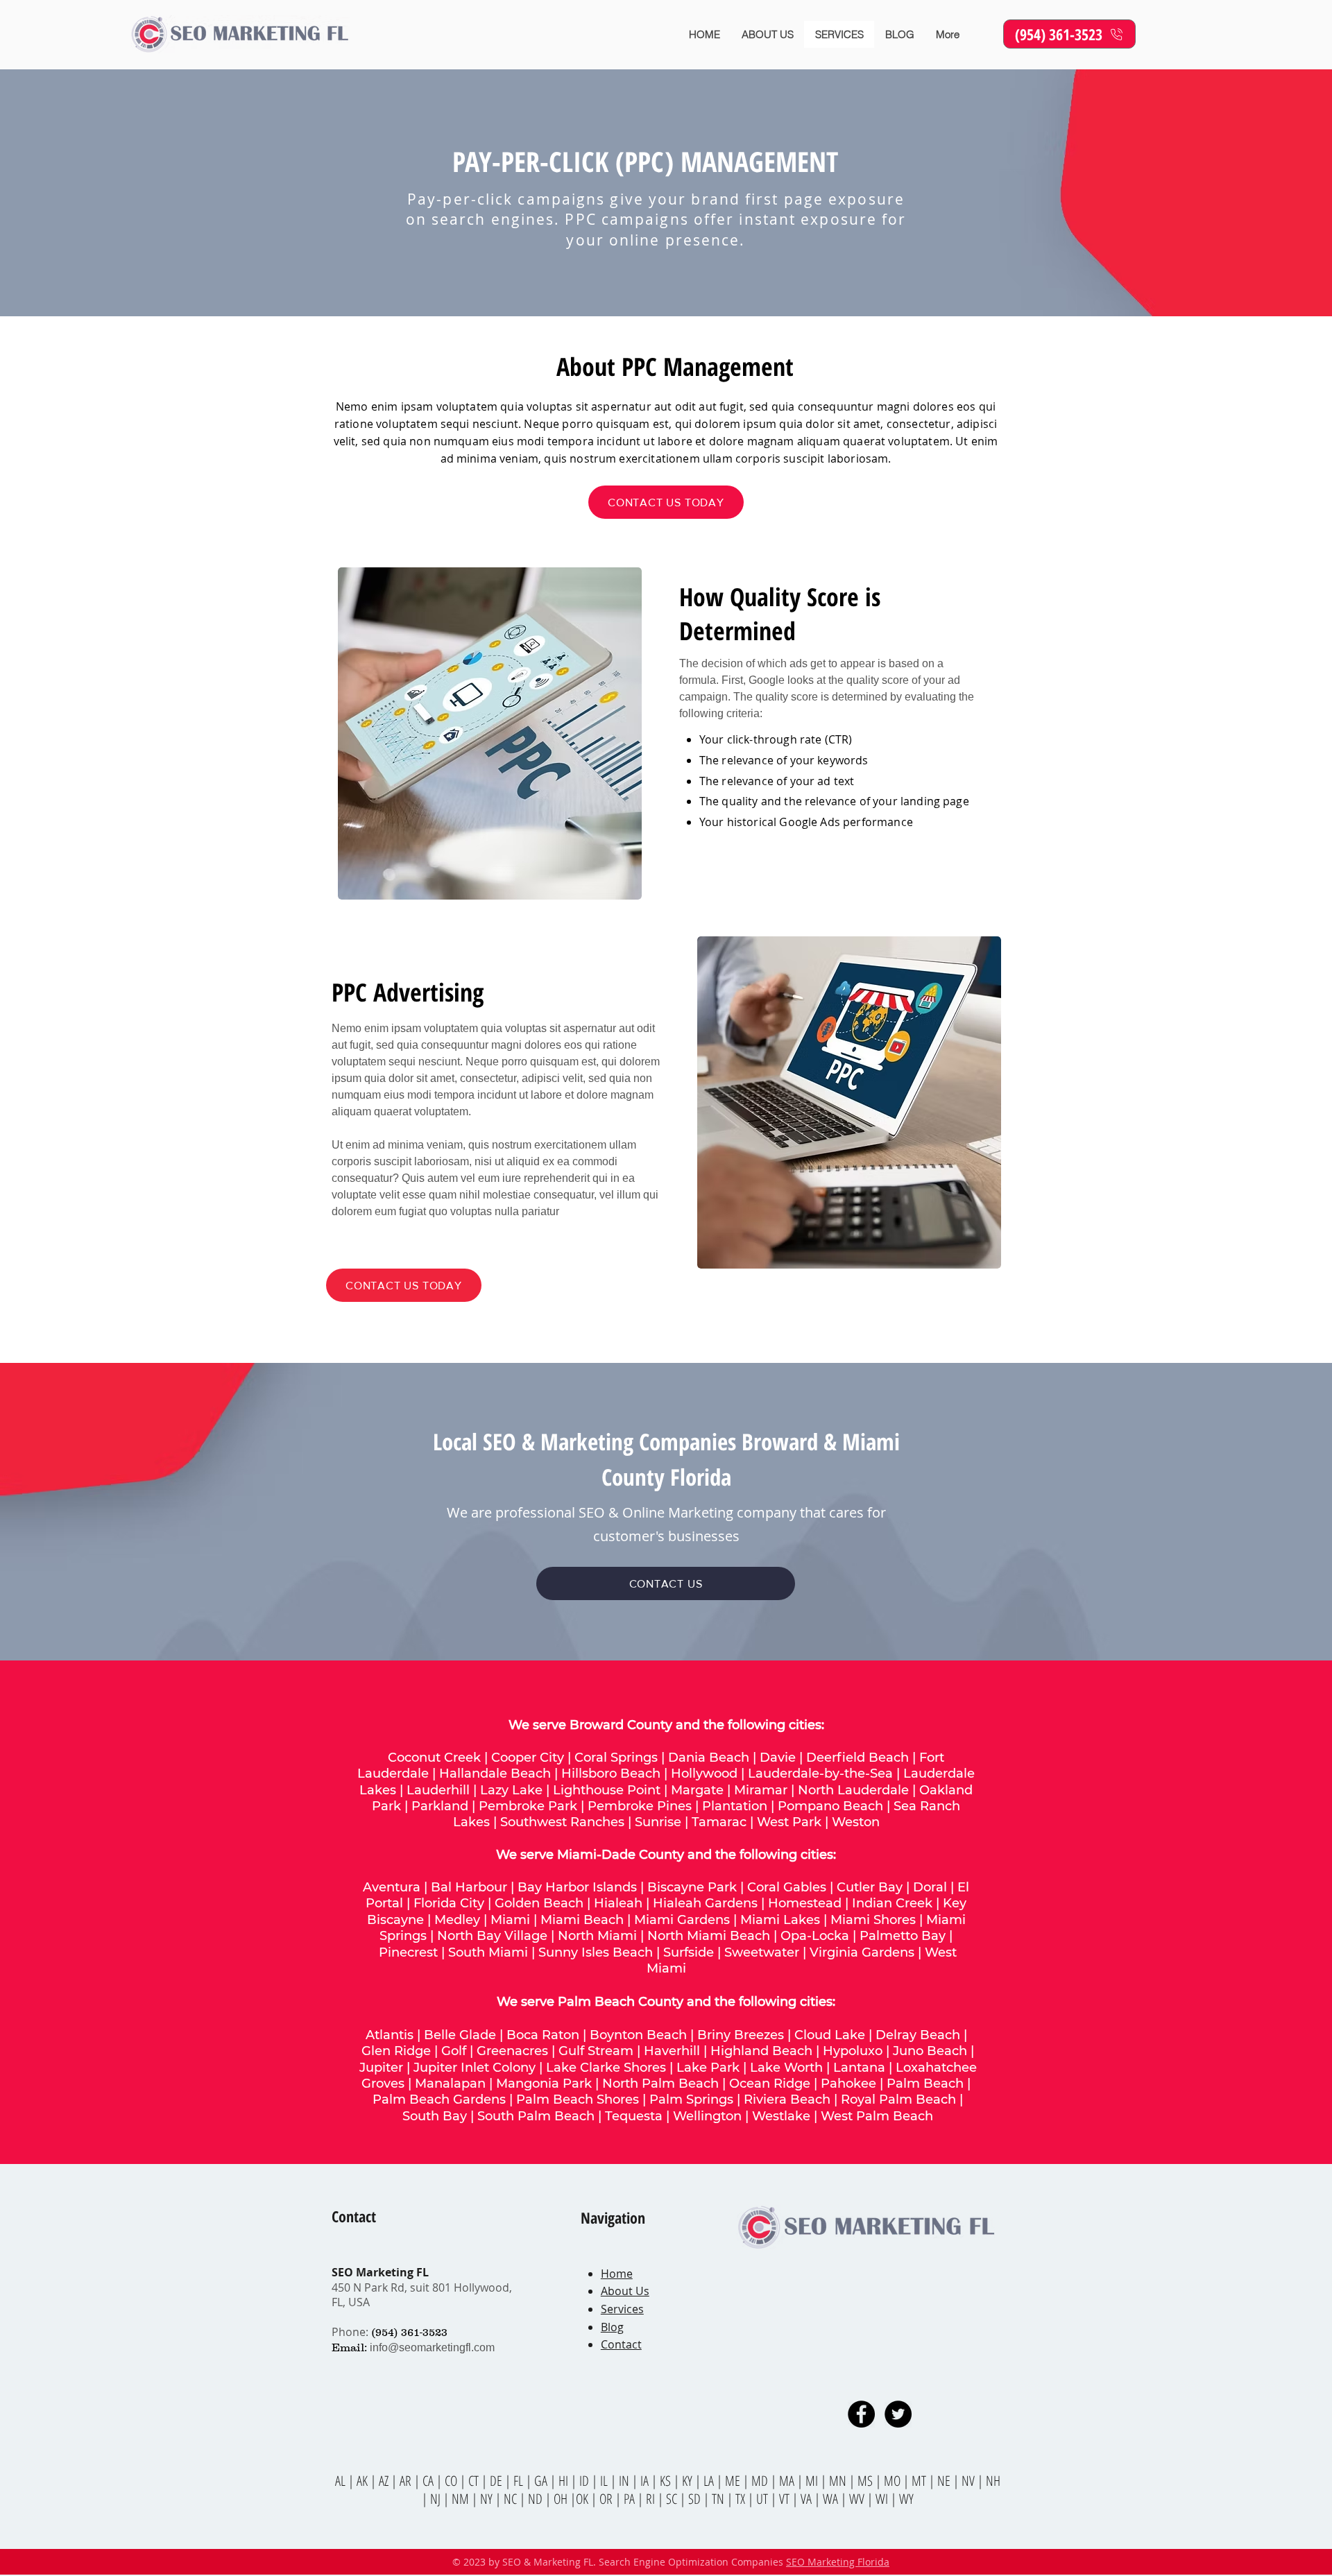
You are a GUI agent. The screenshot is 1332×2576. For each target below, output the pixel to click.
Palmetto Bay (903, 1936)
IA (644, 2481)
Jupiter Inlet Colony (475, 2068)
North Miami (597, 1936)
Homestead (805, 1903)
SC (673, 2499)
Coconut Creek (434, 1758)
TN (719, 2499)
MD (761, 2481)
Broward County (621, 1725)
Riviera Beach (787, 2100)
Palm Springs (691, 2100)
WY (906, 2499)
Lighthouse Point (607, 1790)
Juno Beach (930, 2051)
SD (696, 2499)
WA (832, 2499)
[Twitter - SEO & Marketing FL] (898, 2414)
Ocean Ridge (770, 2084)
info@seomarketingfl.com (432, 2347)
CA (429, 2481)
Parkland (440, 1806)
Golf (454, 2051)
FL (517, 2481)
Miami (510, 1920)
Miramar (761, 1790)
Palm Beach (927, 2084)
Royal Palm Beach (898, 2100)
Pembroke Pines (640, 1806)
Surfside (689, 1952)
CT (475, 2481)
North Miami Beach (709, 1936)
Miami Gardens (682, 1920)
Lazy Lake (511, 1790)
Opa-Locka (815, 1936)
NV (970, 2481)
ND (537, 2499)
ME (734, 2481)
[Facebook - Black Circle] (861, 2414)
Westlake (783, 2116)
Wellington (707, 2116)
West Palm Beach (877, 2116)
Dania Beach (709, 1758)
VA (806, 2499)
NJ (437, 2499)
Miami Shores (873, 1920)
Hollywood (704, 1774)
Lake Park (708, 2068)
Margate (697, 1790)
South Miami (488, 1952)
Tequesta (634, 2116)
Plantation (735, 1806)
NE (944, 2481)
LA (710, 2481)
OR (607, 2499)
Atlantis (390, 2035)
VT (786, 2499)
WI (883, 2499)
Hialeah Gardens (705, 1903)
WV (857, 2499)
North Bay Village (492, 1936)
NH (993, 2481)
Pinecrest (408, 1952)
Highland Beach (761, 2051)
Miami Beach (582, 1920)
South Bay (435, 2116)
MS (866, 2481)
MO (892, 2481)
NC (512, 2499)
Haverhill (672, 2051)
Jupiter (381, 2068)
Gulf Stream (596, 2051)
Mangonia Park (544, 2084)
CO (452, 2481)
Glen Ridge (396, 2051)
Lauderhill (438, 1790)
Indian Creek (892, 1903)
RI (652, 2499)
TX (742, 2499)
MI (813, 2481)
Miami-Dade (596, 1855)
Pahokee (850, 2084)
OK (583, 2499)
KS (667, 2481)
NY (486, 2499)
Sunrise (658, 1822)
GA (542, 2481)
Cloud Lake (830, 2035)
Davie (778, 1758)
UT (763, 2499)
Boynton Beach (638, 2035)
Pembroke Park (528, 1806)
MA (788, 2481)
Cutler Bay (870, 1887)
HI (563, 2481)
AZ (384, 2481)
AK (362, 2481)
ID (586, 2481)
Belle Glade (460, 2035)
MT (920, 2481)
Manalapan (450, 2084)
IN (625, 2481)
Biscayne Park (692, 1887)
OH (561, 2499)
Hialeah (618, 1903)
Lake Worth (786, 2068)
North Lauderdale (853, 1790)
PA (631, 2499)
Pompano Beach (830, 1806)
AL (340, 2481)
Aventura (392, 1887)
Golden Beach (539, 1903)
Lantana (859, 2068)
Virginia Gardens (862, 1952)
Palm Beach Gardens (439, 2100)
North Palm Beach (660, 2084)
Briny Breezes (741, 2035)
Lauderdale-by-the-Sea (820, 1774)
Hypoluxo (853, 2051)
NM (462, 2499)
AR (407, 2481)
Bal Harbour (469, 1887)
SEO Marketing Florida (838, 2562)
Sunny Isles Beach (596, 1952)
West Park (789, 1822)
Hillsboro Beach (611, 1774)
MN (838, 2481)
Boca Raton (543, 2035)
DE (497, 2481)
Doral (930, 1887)
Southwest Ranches (562, 1822)
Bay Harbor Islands (577, 1887)
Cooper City (528, 1758)
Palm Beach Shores (578, 2100)
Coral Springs (616, 1758)
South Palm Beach (536, 2116)
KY (687, 2481)
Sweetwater (762, 1952)
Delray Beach (918, 2035)
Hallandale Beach (495, 1774)
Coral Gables (787, 1887)
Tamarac (719, 1822)
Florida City (449, 1903)
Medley (457, 1920)
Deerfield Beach (857, 1758)
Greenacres (512, 2051)
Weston (856, 1822)
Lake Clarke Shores (606, 2068)
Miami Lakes (780, 1920)
